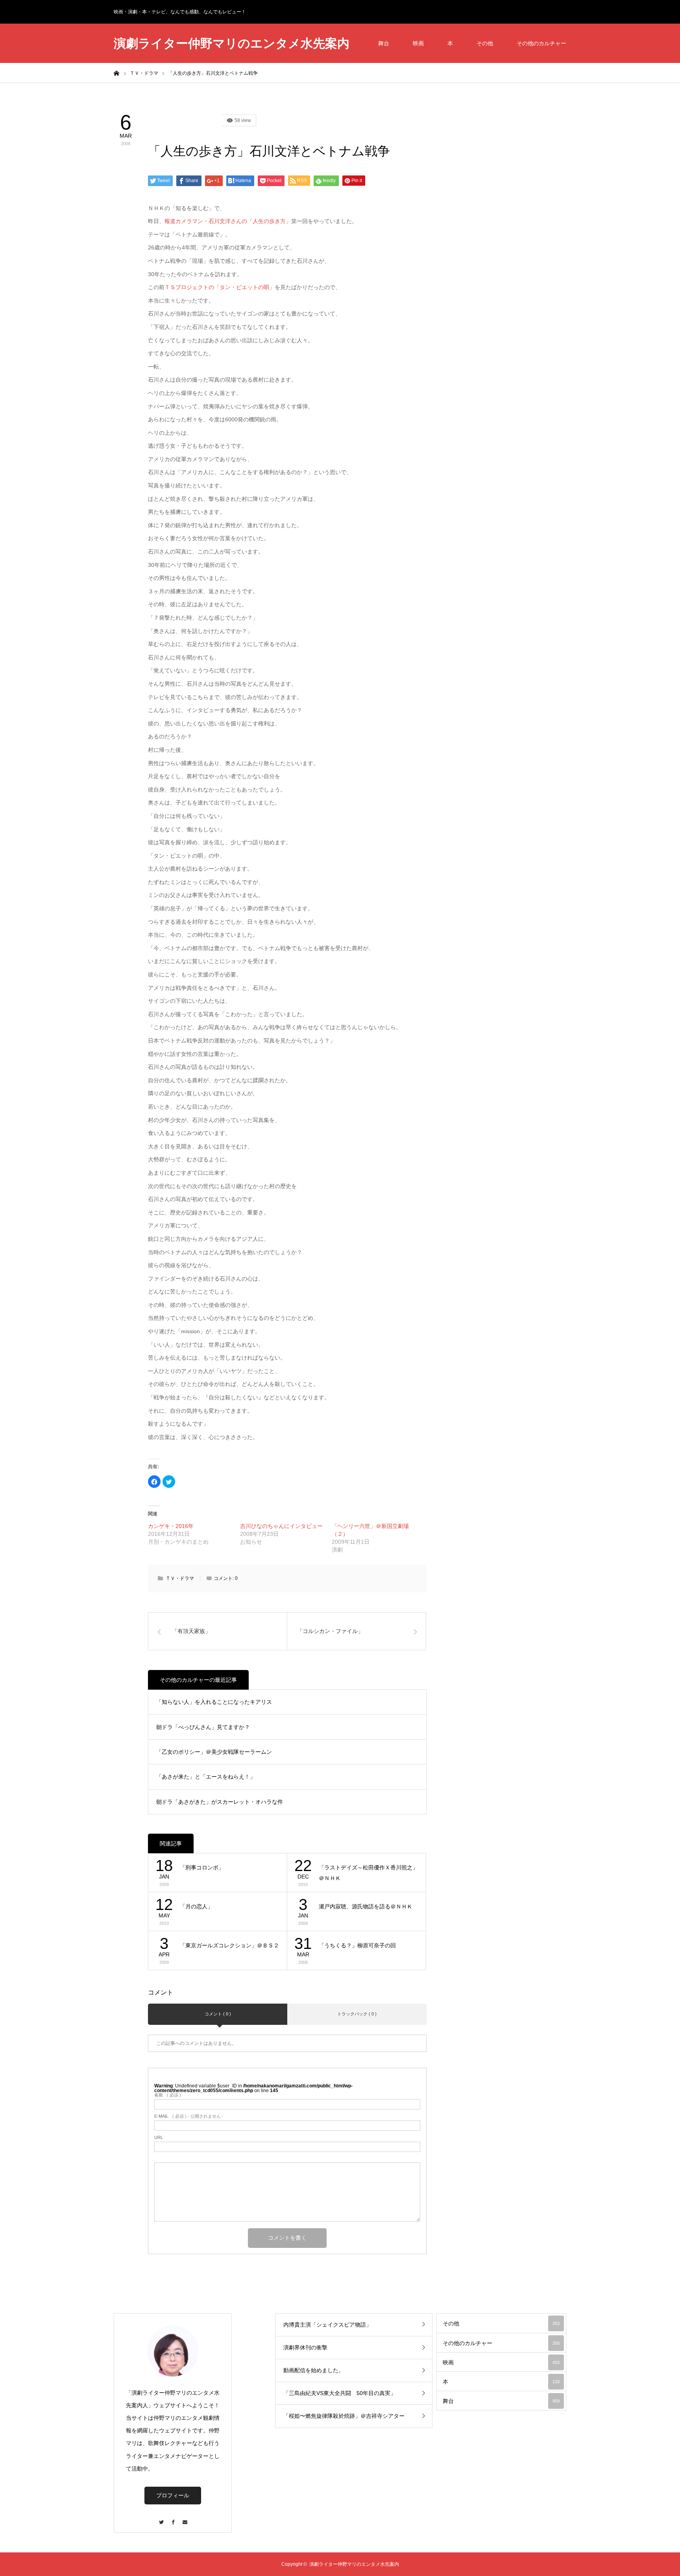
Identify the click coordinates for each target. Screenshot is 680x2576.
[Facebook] (173, 2518)
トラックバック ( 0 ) (357, 2014)
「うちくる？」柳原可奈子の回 (357, 1945)
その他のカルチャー (541, 43)
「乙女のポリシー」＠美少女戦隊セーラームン (214, 1752)
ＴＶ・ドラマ (180, 1578)
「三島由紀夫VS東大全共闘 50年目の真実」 (340, 2393)
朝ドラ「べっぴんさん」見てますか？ (203, 1727)
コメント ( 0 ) (218, 2014)
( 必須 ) (168, 2095)
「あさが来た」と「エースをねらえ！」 (206, 1777)
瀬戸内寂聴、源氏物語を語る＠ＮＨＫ (366, 1906)
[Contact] (185, 2518)
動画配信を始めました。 (314, 2370)
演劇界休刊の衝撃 (305, 2347)
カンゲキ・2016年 (171, 1526)
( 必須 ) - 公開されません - (189, 2116)
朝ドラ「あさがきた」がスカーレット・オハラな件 (220, 1802)
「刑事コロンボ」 (202, 1867)
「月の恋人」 (196, 1906)
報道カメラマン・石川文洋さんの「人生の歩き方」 (228, 221)
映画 (418, 43)
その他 (485, 43)
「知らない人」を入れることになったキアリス (214, 1702)
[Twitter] (161, 2518)
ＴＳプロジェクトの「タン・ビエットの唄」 (220, 287)
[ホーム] (116, 73)
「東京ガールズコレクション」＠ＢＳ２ (229, 1945)
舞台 (384, 43)
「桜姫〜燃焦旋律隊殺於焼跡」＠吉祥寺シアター (344, 2416)
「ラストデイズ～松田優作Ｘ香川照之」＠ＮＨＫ (368, 1873)
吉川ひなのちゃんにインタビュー (281, 1526)
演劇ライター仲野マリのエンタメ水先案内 (232, 43)
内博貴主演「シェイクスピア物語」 (327, 2325)
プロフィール (173, 2495)
